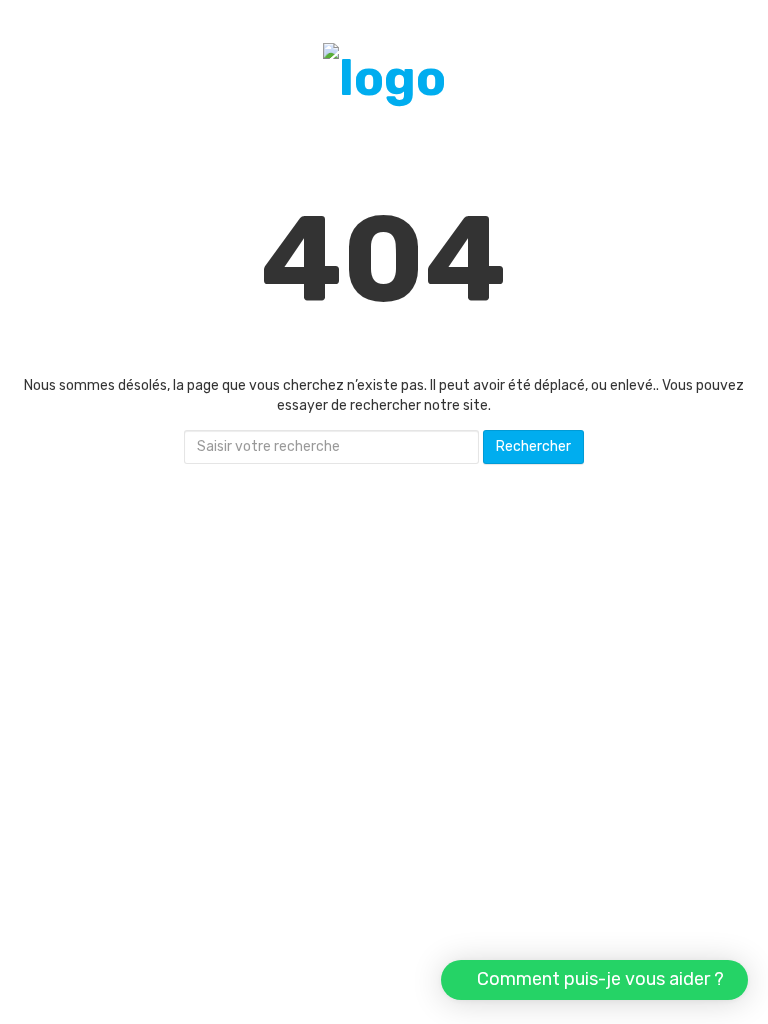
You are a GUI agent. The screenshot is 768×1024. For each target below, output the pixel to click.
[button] (594, 980)
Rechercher (533, 446)
